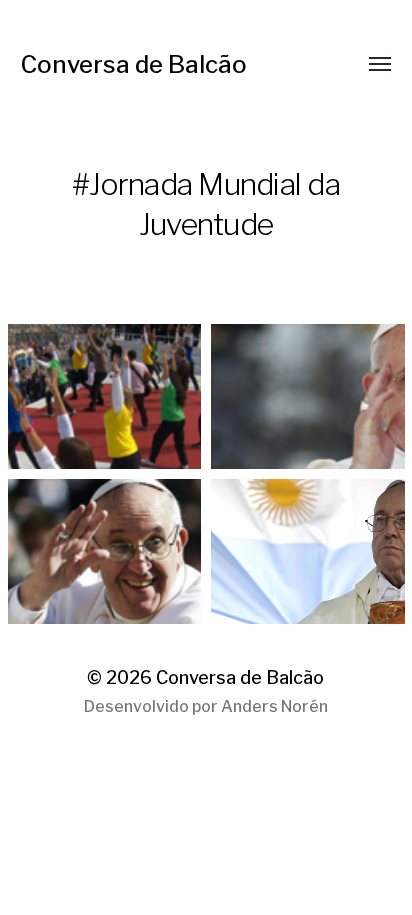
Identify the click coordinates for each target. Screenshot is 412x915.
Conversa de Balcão (134, 64)
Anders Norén (274, 706)
